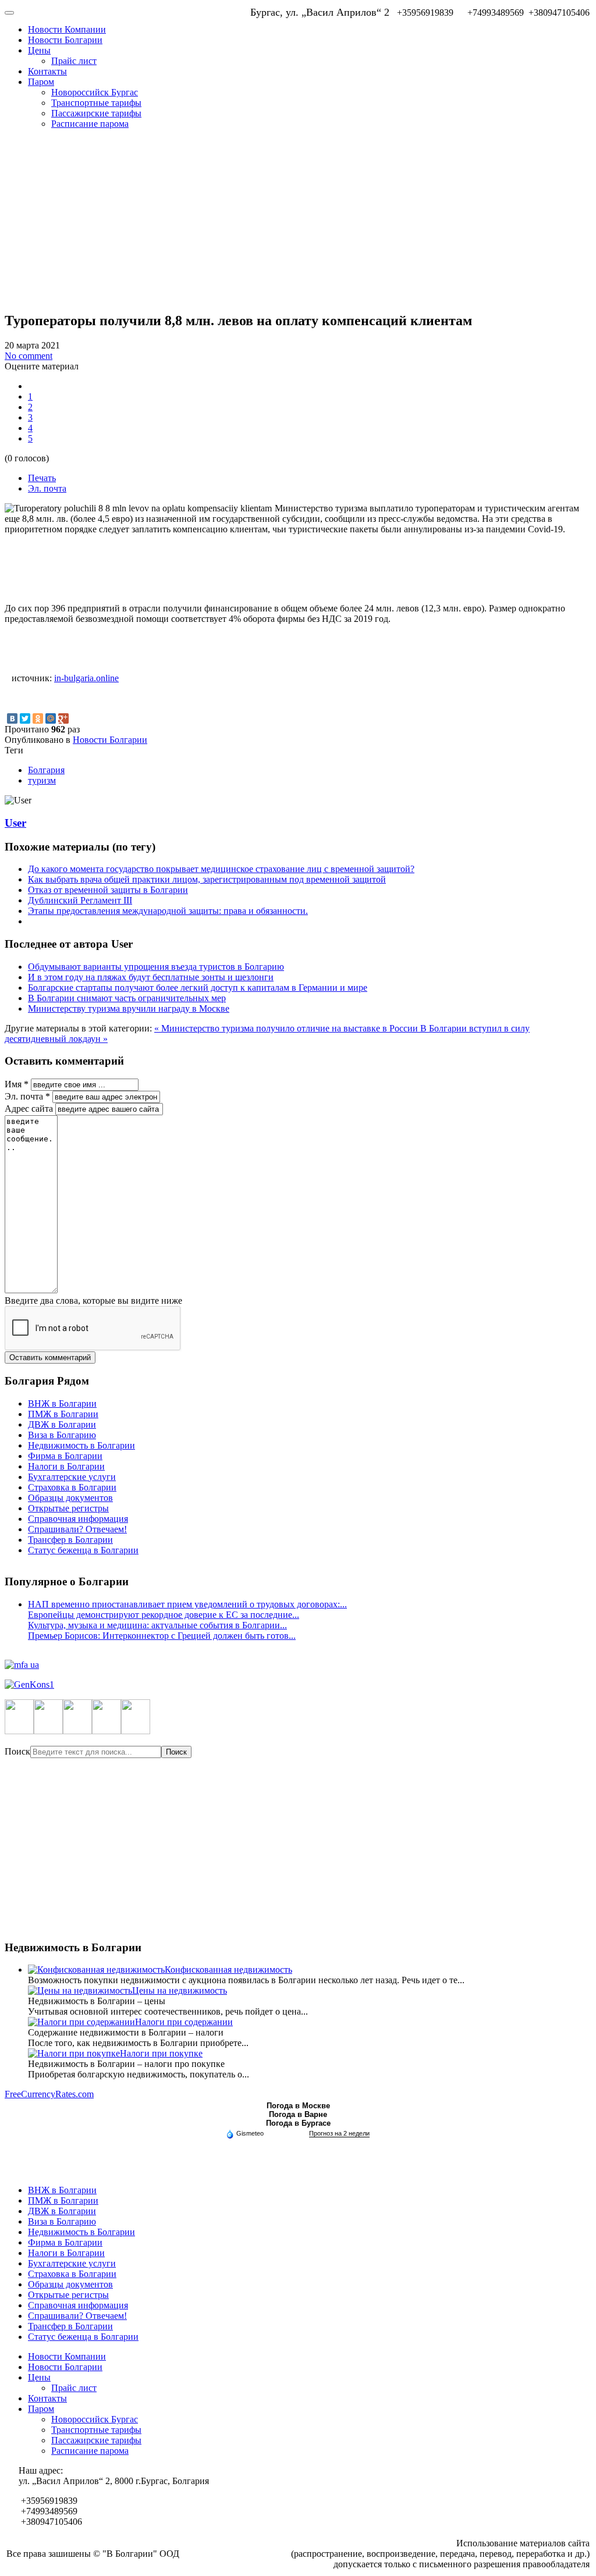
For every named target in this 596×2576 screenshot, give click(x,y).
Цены (39, 50)
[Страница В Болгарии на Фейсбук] (19, 1731)
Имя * (17, 1084)
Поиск (17, 1751)
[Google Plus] (63, 718)
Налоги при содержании (184, 2022)
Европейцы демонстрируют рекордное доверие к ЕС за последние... (164, 1615)
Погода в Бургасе (298, 2123)
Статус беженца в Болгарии (83, 1550)
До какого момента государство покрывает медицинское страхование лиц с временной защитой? (221, 869)
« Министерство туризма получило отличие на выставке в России (287, 1028)
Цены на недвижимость (180, 1990)
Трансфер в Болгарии (70, 1540)
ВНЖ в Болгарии (62, 1403)
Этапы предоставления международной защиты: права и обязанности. (168, 911)
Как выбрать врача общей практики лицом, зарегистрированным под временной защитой (207, 879)
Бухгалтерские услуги (72, 1477)
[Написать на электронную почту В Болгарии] (136, 1731)
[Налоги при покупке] (74, 2053)
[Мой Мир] (51, 718)
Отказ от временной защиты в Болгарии (108, 890)
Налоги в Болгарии (66, 1466)
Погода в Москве (298, 2106)
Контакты (47, 71)
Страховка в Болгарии (72, 1487)
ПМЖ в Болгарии (63, 1414)
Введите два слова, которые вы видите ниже (93, 1301)
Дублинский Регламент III (80, 900)
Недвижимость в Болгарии (81, 1445)
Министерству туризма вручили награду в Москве (129, 1008)
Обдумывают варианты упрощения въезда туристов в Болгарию (156, 967)
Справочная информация (78, 1519)
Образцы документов (70, 1498)
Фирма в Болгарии (65, 1456)
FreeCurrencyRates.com (49, 2094)
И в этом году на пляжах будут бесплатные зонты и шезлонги (151, 977)
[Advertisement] (298, 220)
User (15, 823)
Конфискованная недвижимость (228, 1970)
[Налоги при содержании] (81, 2022)
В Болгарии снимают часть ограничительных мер (127, 998)
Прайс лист (74, 61)
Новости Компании (67, 29)
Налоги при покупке (161, 2053)
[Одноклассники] (38, 718)
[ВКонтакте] (12, 718)
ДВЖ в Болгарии (62, 1424)
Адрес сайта (29, 1109)
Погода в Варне (298, 2114)
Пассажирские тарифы (96, 113)
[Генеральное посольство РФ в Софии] (298, 1685)
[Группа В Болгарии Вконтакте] (107, 1731)
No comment (29, 356)
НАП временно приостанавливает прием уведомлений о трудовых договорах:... (187, 1604)
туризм (42, 780)
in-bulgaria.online (86, 678)
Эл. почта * (27, 1096)
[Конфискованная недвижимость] (96, 1970)
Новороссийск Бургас (95, 92)
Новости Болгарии (65, 40)
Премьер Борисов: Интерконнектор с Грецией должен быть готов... (162, 1636)
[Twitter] (25, 718)
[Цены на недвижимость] (80, 1990)
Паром (41, 82)
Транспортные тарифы (96, 103)
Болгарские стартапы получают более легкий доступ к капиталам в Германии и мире (198, 988)
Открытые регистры (68, 1508)
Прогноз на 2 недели (339, 2133)
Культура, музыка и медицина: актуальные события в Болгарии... (157, 1625)
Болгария (46, 770)
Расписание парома (90, 124)
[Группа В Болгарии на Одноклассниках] (77, 1731)
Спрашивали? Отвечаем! (77, 1529)
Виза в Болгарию (62, 1435)
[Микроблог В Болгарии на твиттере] (48, 1731)
